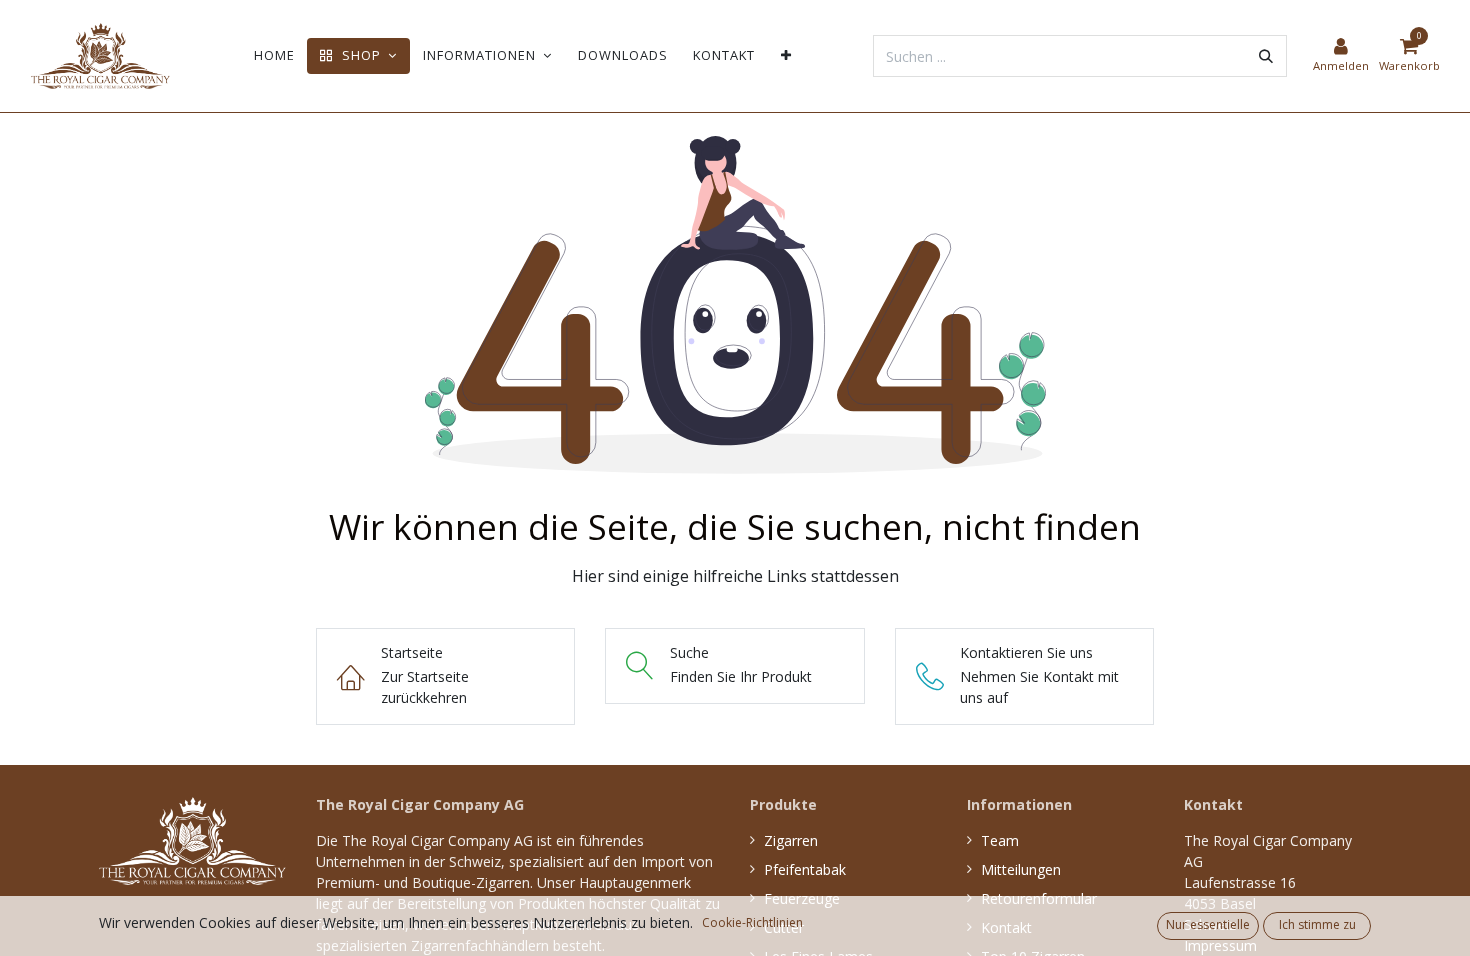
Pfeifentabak (805, 869)
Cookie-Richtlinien (752, 922)
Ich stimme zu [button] (1317, 924)
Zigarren (791, 840)
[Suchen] (1266, 56)
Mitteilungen (1021, 869)
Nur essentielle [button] (1208, 924)
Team (1000, 840)
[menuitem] (274, 55)
